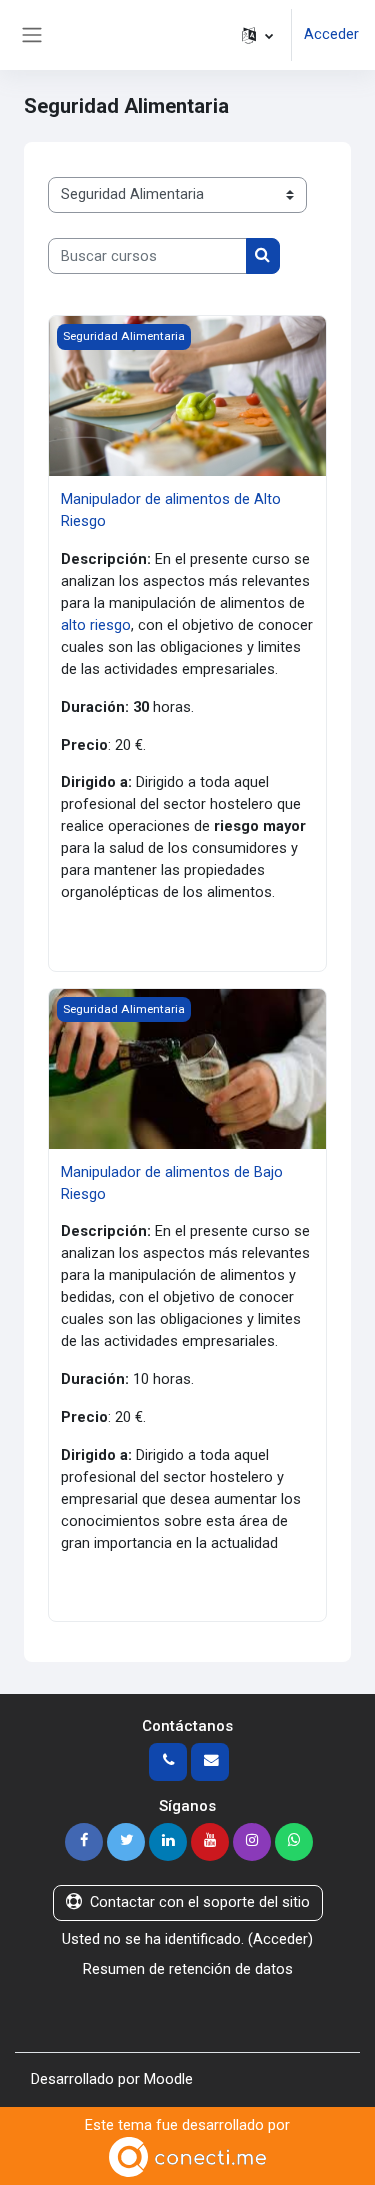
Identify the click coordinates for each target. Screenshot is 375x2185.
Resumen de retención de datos (188, 1969)
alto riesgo (96, 625)
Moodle (168, 2079)
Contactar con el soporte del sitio (200, 1902)
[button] (257, 35)
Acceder (331, 34)
